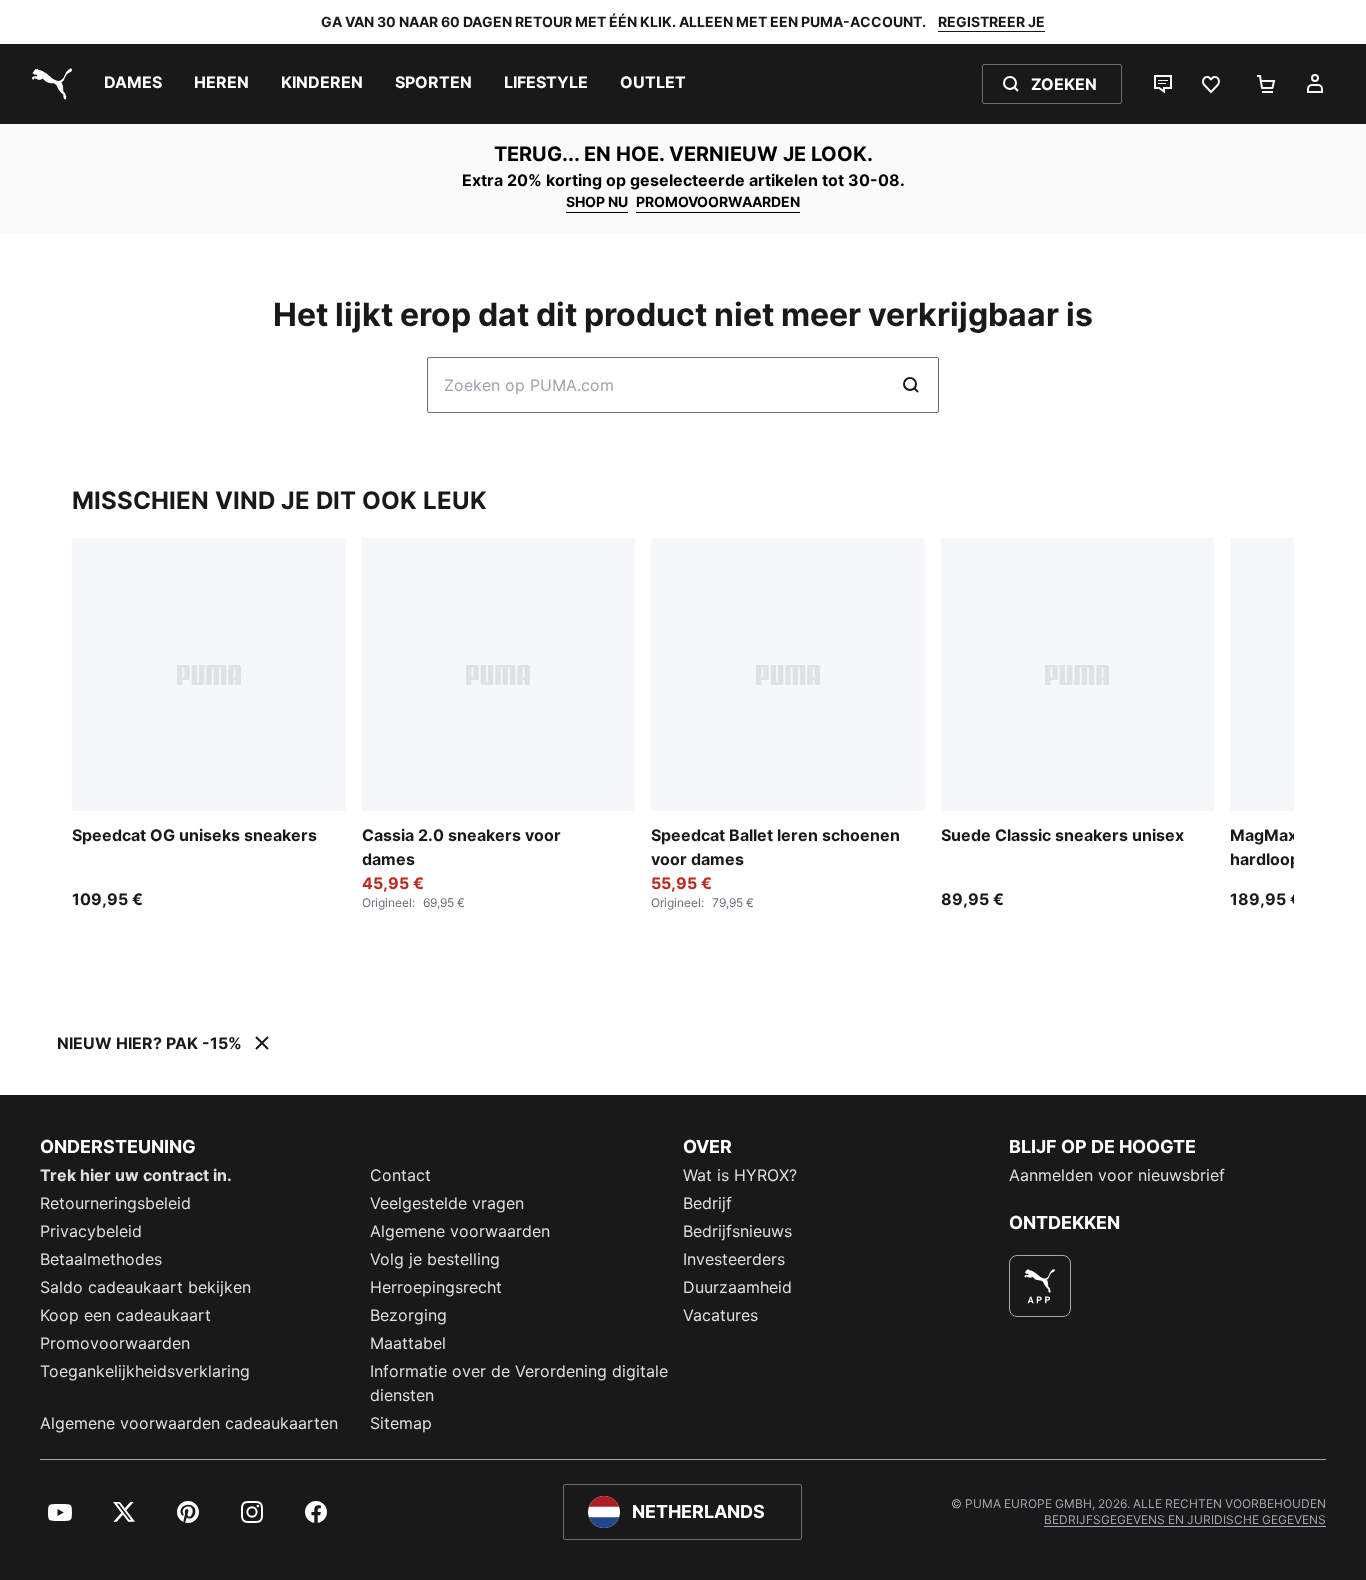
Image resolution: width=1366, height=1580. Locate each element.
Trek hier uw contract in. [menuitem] (136, 1175)
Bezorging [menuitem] (408, 1315)
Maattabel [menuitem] (408, 1343)
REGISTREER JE (991, 21)
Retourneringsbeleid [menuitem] (115, 1203)
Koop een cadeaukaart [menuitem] (125, 1315)
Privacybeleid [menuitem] (91, 1231)
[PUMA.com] (48, 84)
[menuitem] (133, 84)
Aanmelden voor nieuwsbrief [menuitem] (1117, 1175)
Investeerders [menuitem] (734, 1259)
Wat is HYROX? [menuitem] (740, 1175)
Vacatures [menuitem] (720, 1315)
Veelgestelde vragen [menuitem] (447, 1203)
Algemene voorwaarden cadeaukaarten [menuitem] (189, 1423)
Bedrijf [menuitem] (707, 1203)
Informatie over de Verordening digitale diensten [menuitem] (519, 1383)
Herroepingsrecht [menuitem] (436, 1287)
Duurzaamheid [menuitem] (737, 1287)
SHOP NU (597, 201)
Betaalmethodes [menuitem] (101, 1259)
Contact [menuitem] (400, 1175)
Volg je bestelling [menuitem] (435, 1259)
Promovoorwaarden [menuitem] (115, 1343)
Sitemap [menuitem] (401, 1423)
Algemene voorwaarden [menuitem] (460, 1231)
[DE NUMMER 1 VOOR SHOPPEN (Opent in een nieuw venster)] (1040, 1286)
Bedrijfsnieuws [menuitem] (737, 1231)
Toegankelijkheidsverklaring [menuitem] (145, 1371)
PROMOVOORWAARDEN (718, 201)
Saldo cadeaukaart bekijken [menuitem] (145, 1287)
